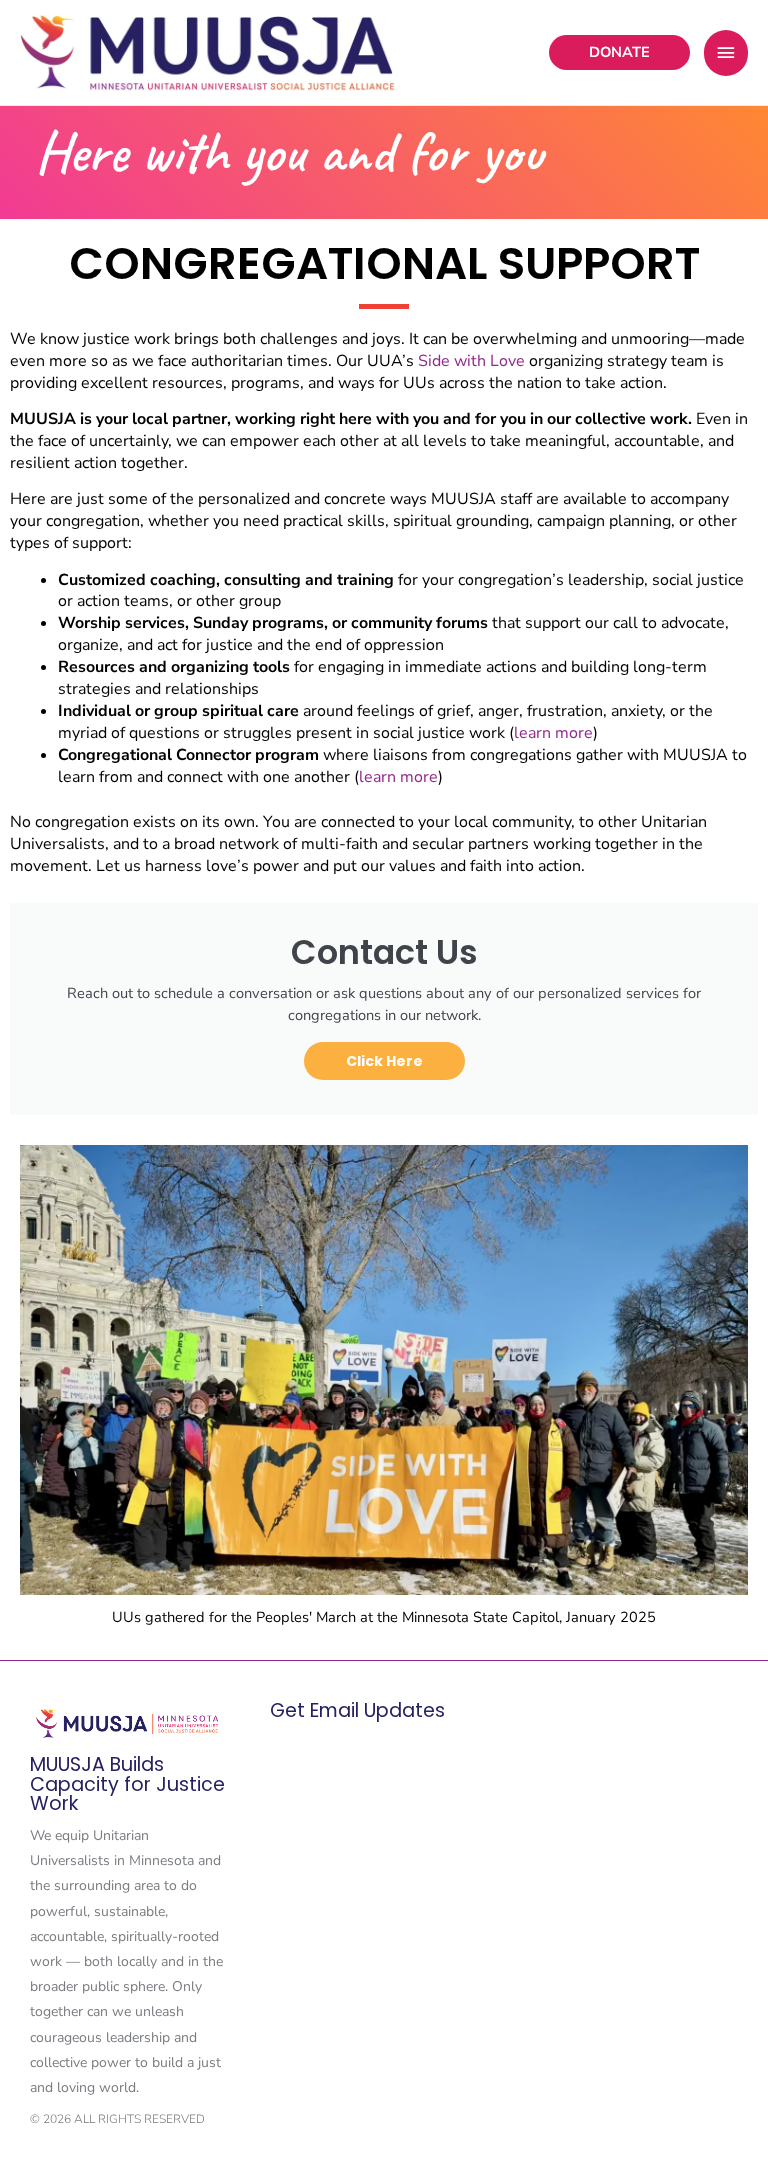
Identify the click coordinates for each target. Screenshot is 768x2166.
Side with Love (471, 361)
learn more (553, 733)
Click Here (384, 1061)
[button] (619, 52)
